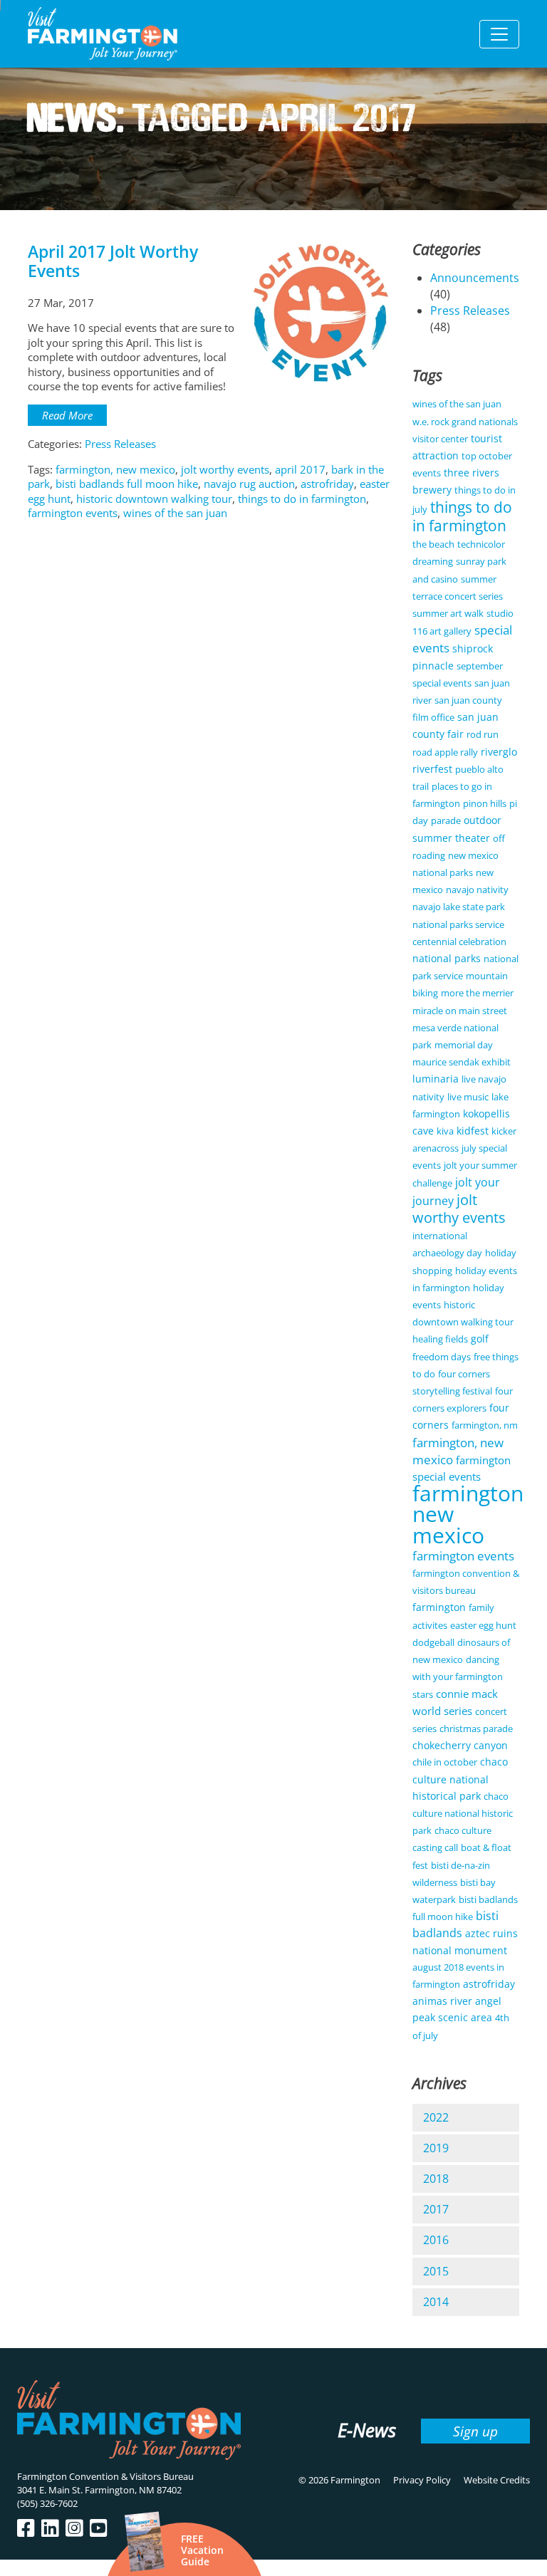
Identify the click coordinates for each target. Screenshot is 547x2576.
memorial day (464, 1045)
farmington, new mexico (115, 469)
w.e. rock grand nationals (465, 422)
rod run (483, 734)
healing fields (440, 1339)
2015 (436, 2271)
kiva (445, 1131)
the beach (433, 544)
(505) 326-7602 (47, 2503)
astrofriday (327, 484)
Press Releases (120, 444)
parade (446, 820)
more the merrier (477, 993)
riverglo (499, 752)
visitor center (440, 439)
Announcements (475, 278)
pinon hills (485, 803)
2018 (436, 2179)
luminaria (436, 1079)
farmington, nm (485, 1425)
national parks (447, 958)
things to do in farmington (302, 499)
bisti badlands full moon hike (127, 484)
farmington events (73, 513)
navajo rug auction (249, 484)
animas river (442, 2001)
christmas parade (476, 1728)
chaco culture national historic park (463, 1813)
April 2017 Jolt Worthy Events (113, 261)
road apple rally (445, 752)
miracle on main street (460, 1011)
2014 (436, 2302)
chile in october (445, 1762)
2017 (436, 2209)
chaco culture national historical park (460, 1778)
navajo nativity (477, 890)
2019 (436, 2148)
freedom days (442, 1357)
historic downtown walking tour (154, 499)
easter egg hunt (483, 1625)
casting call (435, 1847)
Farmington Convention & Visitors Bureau (105, 2476)
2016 (436, 2240)
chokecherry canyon (460, 1745)
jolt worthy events (225, 469)
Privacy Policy (422, 2480)
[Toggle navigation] (499, 34)
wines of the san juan (175, 513)
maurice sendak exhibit (462, 1062)
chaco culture (463, 1830)
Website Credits (497, 2480)
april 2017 (300, 469)
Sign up (475, 2431)
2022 (436, 2117)
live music (468, 1097)
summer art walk (448, 613)
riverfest (432, 769)
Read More (67, 415)
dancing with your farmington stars (458, 1677)
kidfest (473, 1131)
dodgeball (433, 1642)
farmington (439, 1607)
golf (480, 1339)
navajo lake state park (459, 907)
